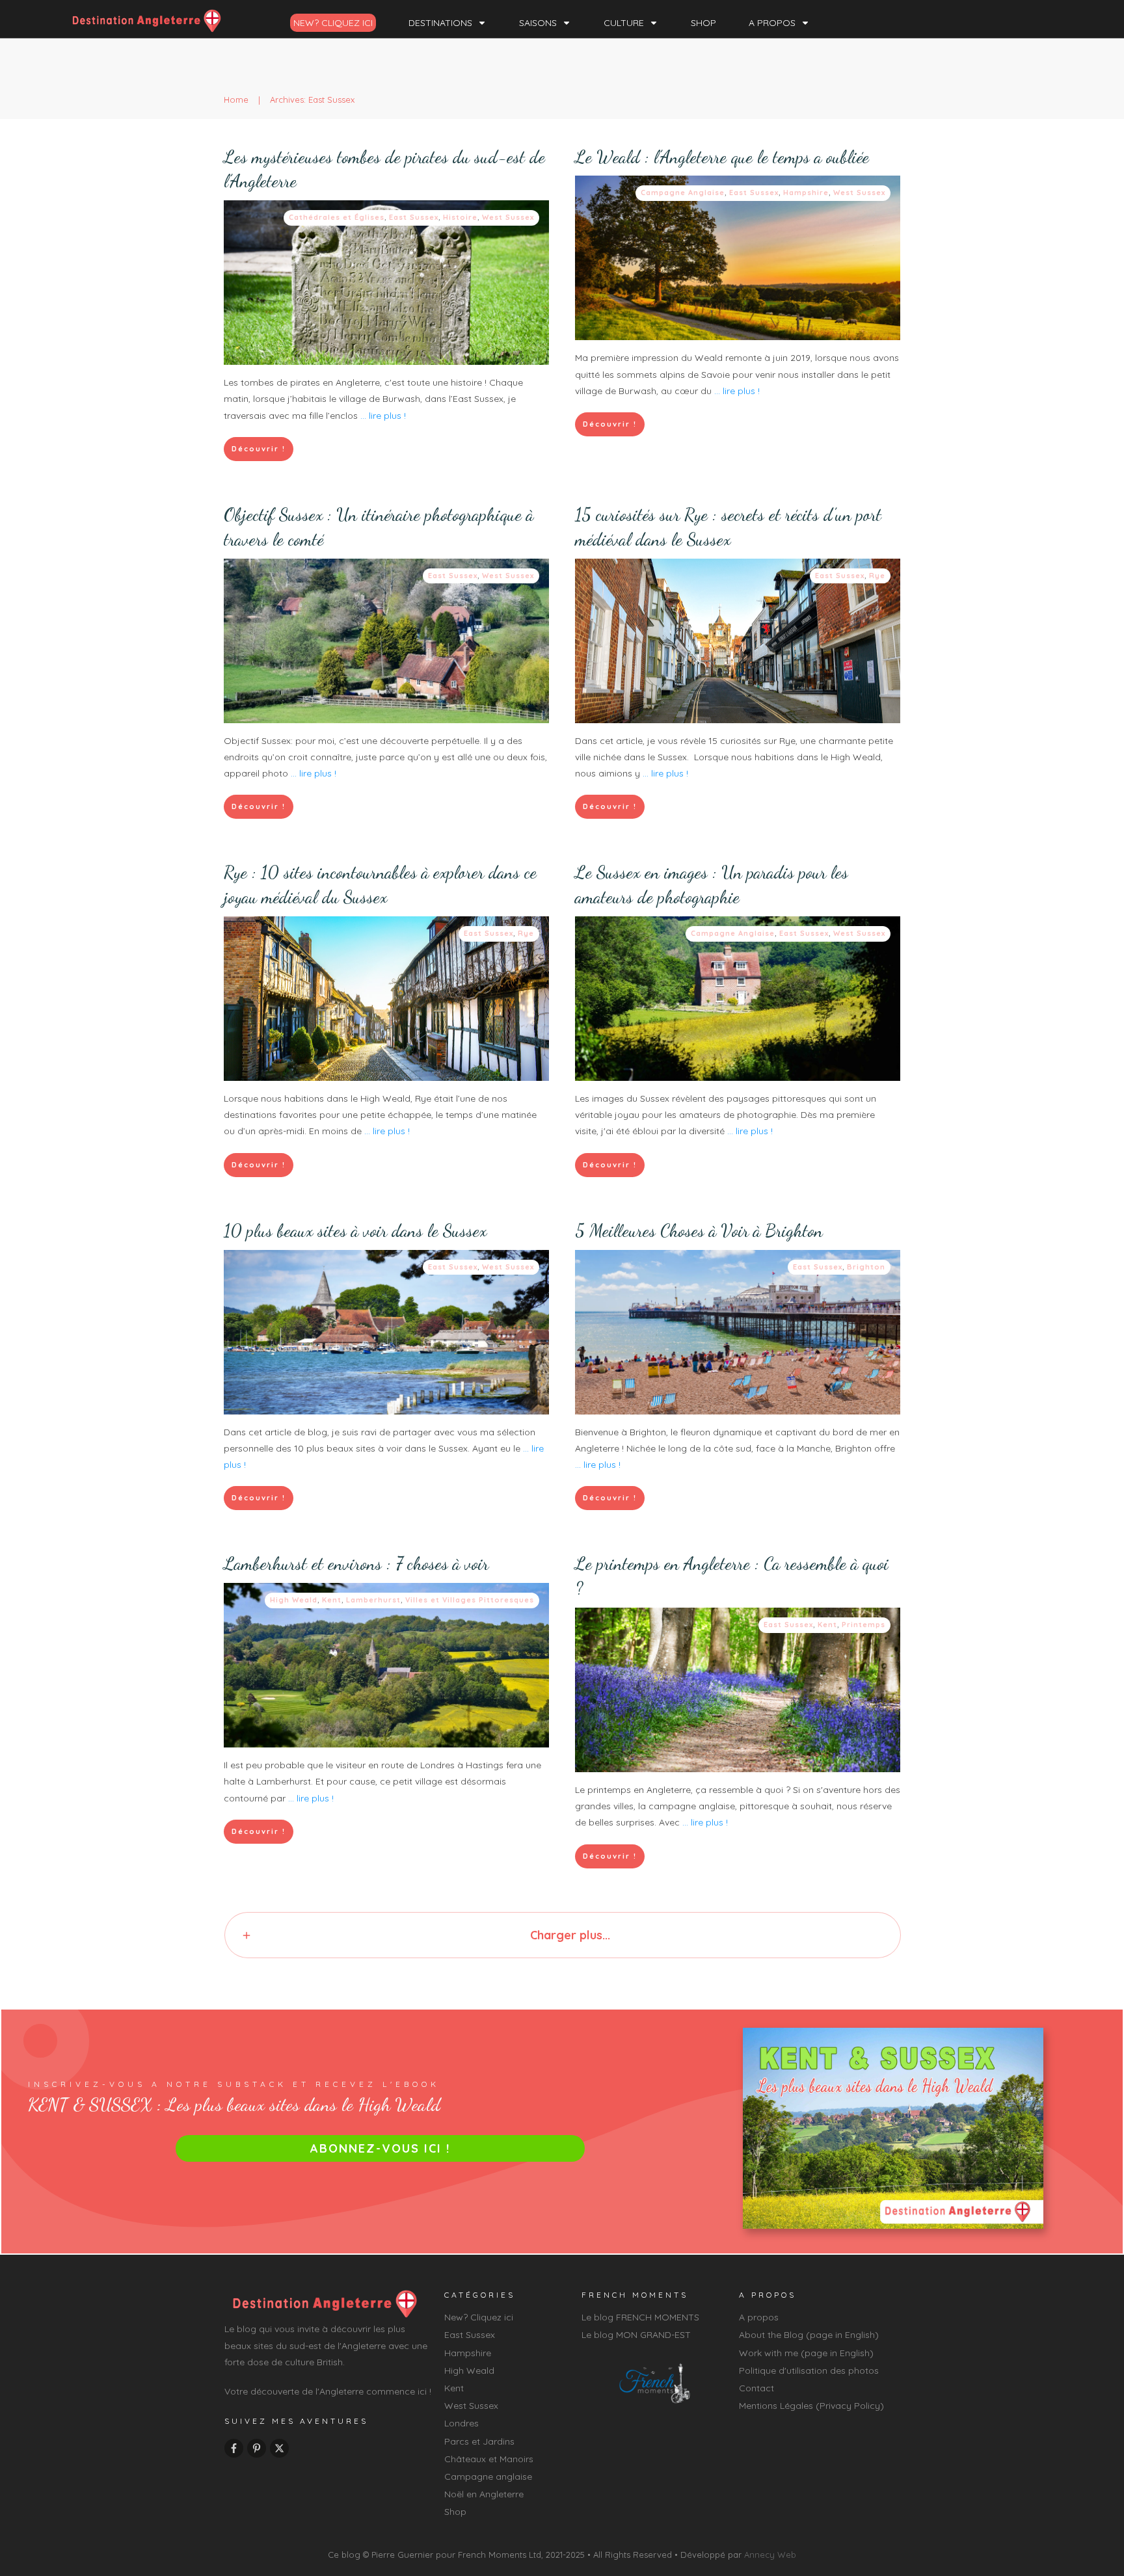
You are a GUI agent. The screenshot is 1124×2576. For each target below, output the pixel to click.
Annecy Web (770, 2555)
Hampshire (806, 193)
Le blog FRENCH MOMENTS (640, 2317)
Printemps (863, 1625)
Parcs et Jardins (479, 2441)
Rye (877, 576)
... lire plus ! (383, 416)
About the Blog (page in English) (809, 2335)
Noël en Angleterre (484, 2494)
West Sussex (508, 217)
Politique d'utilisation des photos (809, 2370)
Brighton (866, 1267)
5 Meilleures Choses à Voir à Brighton (699, 1231)
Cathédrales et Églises (337, 217)
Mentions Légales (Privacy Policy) (811, 2406)
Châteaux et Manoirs (489, 2459)
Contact (756, 2388)
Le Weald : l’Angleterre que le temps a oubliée (722, 157)
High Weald (294, 1600)
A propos (759, 2317)
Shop (455, 2512)
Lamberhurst (373, 1600)
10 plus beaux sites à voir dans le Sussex (355, 1231)
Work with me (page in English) (806, 2353)
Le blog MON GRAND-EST (636, 2335)
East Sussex (414, 217)
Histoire (460, 217)
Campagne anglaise (488, 2476)
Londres (462, 2423)
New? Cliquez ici (479, 2317)
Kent (332, 1600)
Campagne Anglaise (683, 193)
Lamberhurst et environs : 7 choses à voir (356, 1564)
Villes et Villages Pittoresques (470, 1600)
